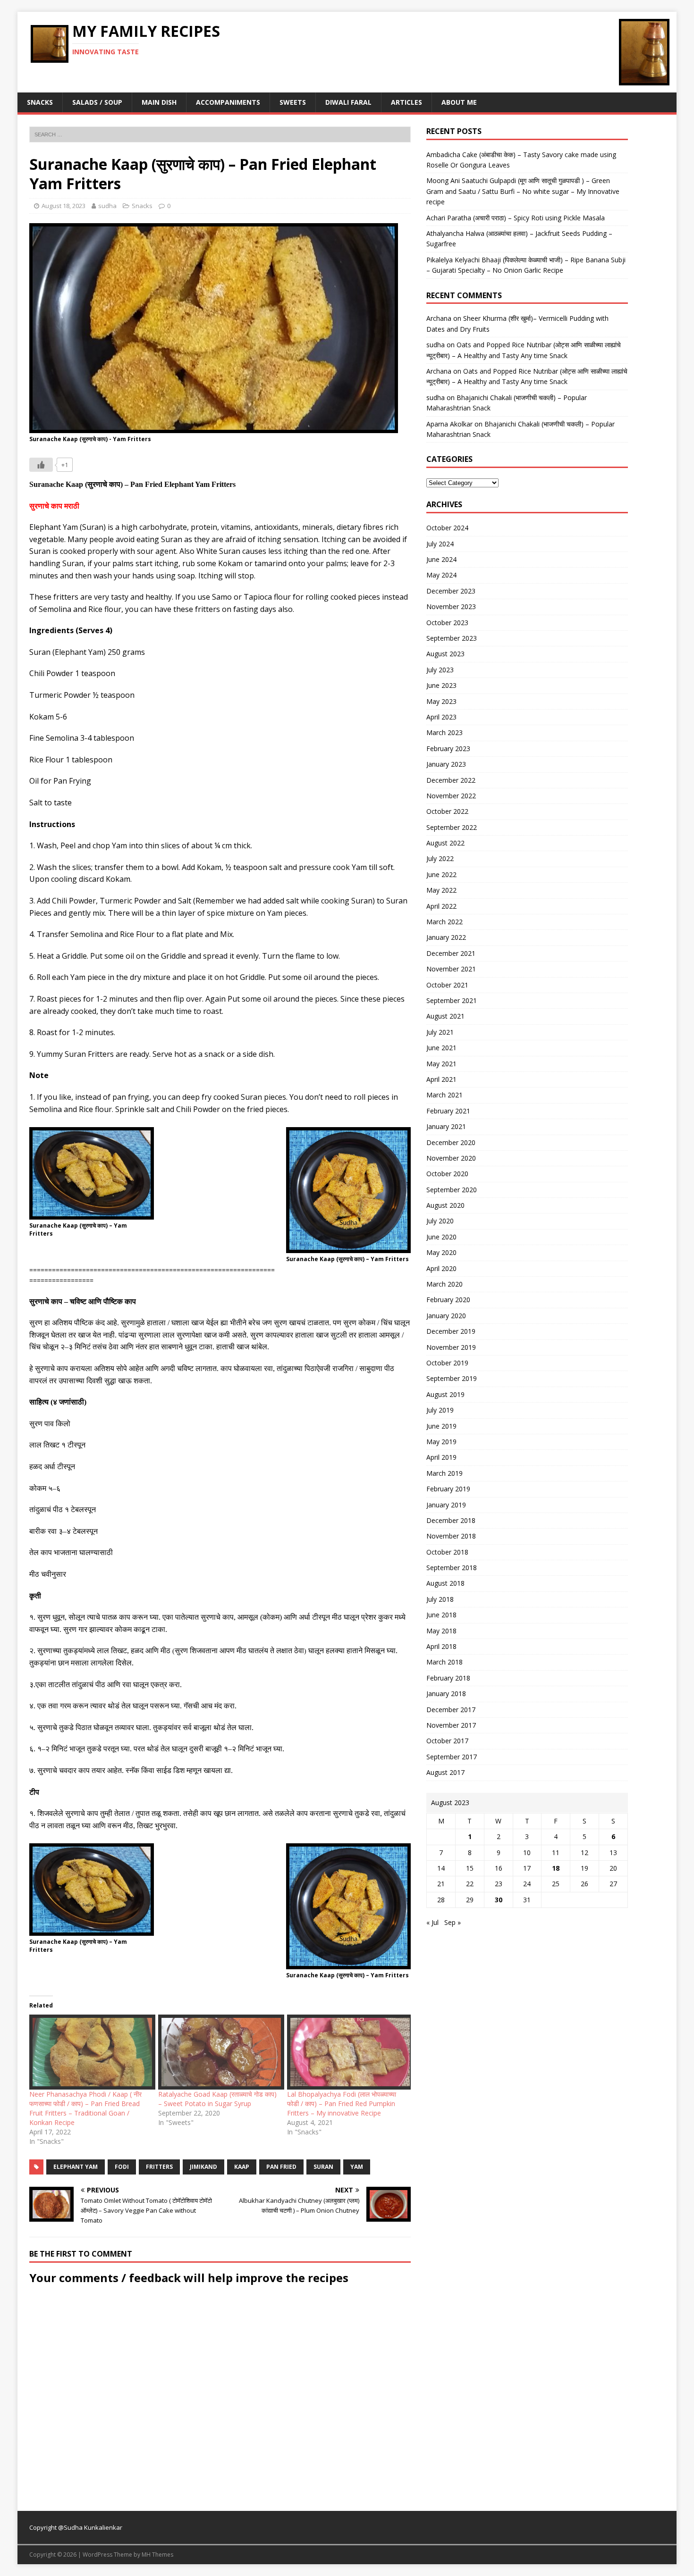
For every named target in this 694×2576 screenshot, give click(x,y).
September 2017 (452, 1757)
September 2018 (452, 1568)
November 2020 (451, 1158)
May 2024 (441, 575)
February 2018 (448, 1678)
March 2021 (444, 1095)
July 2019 (440, 1410)
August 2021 (445, 1016)
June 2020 (441, 1237)
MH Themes (157, 2555)
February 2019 (448, 1489)
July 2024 (440, 544)
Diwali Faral (348, 102)
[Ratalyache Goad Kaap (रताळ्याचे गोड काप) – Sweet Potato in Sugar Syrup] (218, 2052)
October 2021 (447, 985)
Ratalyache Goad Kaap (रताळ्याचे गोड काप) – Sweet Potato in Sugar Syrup (217, 2099)
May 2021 (441, 1064)
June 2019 (441, 1426)
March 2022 (444, 922)
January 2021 (446, 1126)
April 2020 (441, 1268)
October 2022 (447, 811)
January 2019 (446, 1505)
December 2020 (451, 1142)
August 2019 (445, 1394)
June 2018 (441, 1615)
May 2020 (441, 1252)
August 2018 (445, 1583)
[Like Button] (41, 465)
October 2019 (447, 1363)
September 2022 (452, 827)
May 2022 (441, 890)
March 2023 (444, 732)
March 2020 (444, 1284)
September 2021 (452, 1000)
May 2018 (441, 1631)
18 (556, 1868)
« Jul (432, 1922)
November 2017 (451, 1725)
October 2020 (447, 1174)
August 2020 (445, 1205)
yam (357, 2167)
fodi (122, 2167)
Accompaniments (228, 102)
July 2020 (440, 1221)
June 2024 (441, 559)
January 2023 (446, 764)
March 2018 (444, 1662)
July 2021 (440, 1032)
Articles (406, 102)
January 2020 (446, 1316)
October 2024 (447, 528)
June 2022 (441, 874)
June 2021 (441, 1048)
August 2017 (445, 1772)
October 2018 (447, 1552)
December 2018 (451, 1520)
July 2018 (440, 1599)
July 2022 (440, 858)
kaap (242, 2167)
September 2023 (452, 638)
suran (323, 2167)
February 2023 (448, 749)
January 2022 (446, 937)
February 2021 (448, 1111)
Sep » (453, 1922)
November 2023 (451, 606)
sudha (107, 206)
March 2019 (444, 1473)
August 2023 (445, 654)
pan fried (281, 2167)
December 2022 (451, 780)
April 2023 (441, 717)
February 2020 (448, 1300)
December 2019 (451, 1331)
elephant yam (76, 2167)
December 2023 (451, 591)
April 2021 (441, 1079)
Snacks (40, 102)
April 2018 (441, 1646)
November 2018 (451, 1536)
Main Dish (159, 102)
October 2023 (447, 623)
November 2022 (451, 796)
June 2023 (441, 685)
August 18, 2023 (63, 206)
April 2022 (441, 906)
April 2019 (441, 1457)
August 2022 (445, 843)
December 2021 (451, 953)
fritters (159, 2167)
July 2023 (440, 670)
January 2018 (446, 1694)
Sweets (293, 102)
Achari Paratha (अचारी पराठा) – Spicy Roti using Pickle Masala (516, 218)
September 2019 (452, 1378)
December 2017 (451, 1710)
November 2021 (451, 969)
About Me (459, 102)
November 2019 (451, 1347)
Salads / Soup (97, 102)
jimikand (203, 2167)
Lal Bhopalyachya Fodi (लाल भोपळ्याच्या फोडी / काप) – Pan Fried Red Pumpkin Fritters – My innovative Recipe (342, 2103)
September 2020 (452, 1190)
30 (499, 1900)
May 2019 (441, 1442)
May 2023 (441, 701)
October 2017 (447, 1741)
